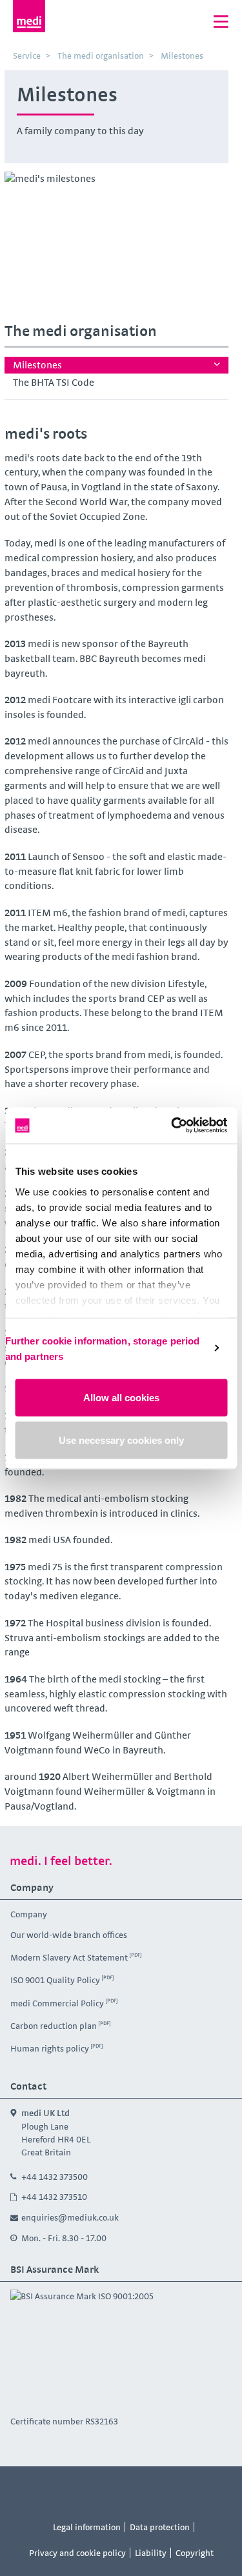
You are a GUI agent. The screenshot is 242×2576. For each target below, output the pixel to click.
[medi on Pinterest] (165, 2490)
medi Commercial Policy (57, 2002)
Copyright (195, 2553)
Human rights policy (50, 2048)
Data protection (160, 2527)
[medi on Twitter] (136, 2490)
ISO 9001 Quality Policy (55, 1980)
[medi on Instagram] (77, 2490)
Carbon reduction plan (54, 2025)
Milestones (37, 365)
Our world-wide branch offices (69, 1935)
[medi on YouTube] (106, 2490)
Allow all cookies (121, 1398)
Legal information (87, 2527)
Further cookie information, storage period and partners (102, 1348)
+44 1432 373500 (55, 2177)
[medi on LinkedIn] (194, 2490)
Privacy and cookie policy (77, 2553)
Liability (151, 2553)
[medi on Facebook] (48, 2490)
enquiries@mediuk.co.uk (70, 2217)
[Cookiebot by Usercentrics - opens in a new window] (172, 1125)
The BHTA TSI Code (54, 382)
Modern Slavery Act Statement (69, 1957)
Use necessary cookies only (121, 1440)
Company (29, 1914)
